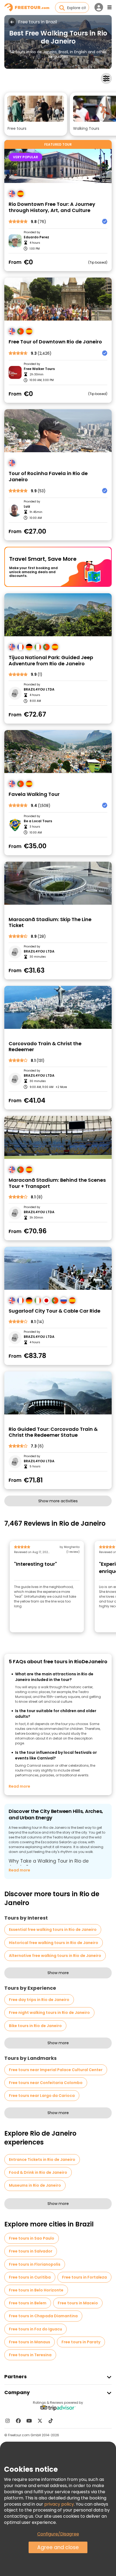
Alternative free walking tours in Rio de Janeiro (55, 1956)
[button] (36, 114)
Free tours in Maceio (78, 2303)
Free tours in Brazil (37, 22)
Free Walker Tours (39, 369)
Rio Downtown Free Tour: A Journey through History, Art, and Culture (52, 207)
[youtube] (29, 2421)
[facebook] (18, 2421)
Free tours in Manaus (30, 2342)
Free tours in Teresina (30, 2355)
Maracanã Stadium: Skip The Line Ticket (50, 923)
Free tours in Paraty (81, 2342)
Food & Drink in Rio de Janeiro (38, 2172)
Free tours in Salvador (31, 2251)
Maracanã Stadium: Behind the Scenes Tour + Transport (57, 1183)
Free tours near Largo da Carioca (42, 2096)
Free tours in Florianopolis (35, 2264)
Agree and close (58, 2547)
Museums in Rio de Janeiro (35, 2185)
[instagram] (8, 2421)
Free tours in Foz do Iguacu (35, 2329)
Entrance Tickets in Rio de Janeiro (42, 2160)
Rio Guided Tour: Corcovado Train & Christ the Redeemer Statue (53, 1432)
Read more (19, 1786)
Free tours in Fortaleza (84, 2277)
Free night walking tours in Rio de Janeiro (49, 2013)
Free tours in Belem (28, 2303)
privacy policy (59, 2504)
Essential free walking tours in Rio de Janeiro (53, 1930)
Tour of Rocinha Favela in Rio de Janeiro (48, 477)
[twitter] (40, 2421)
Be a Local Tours (38, 821)
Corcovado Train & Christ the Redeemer (45, 1047)
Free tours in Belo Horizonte (36, 2290)
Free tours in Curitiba (30, 2277)
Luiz (27, 506)
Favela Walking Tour (34, 794)
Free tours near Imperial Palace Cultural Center (56, 2070)
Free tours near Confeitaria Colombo (46, 2083)
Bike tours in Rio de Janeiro (35, 2026)
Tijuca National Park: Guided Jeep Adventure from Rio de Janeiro (51, 661)
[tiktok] (51, 2421)
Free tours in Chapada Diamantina (43, 2316)
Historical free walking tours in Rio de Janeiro (54, 1943)
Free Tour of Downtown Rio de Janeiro (55, 342)
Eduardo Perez (36, 237)
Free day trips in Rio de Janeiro (39, 2000)
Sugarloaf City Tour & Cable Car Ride (54, 1311)
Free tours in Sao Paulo (32, 2238)
